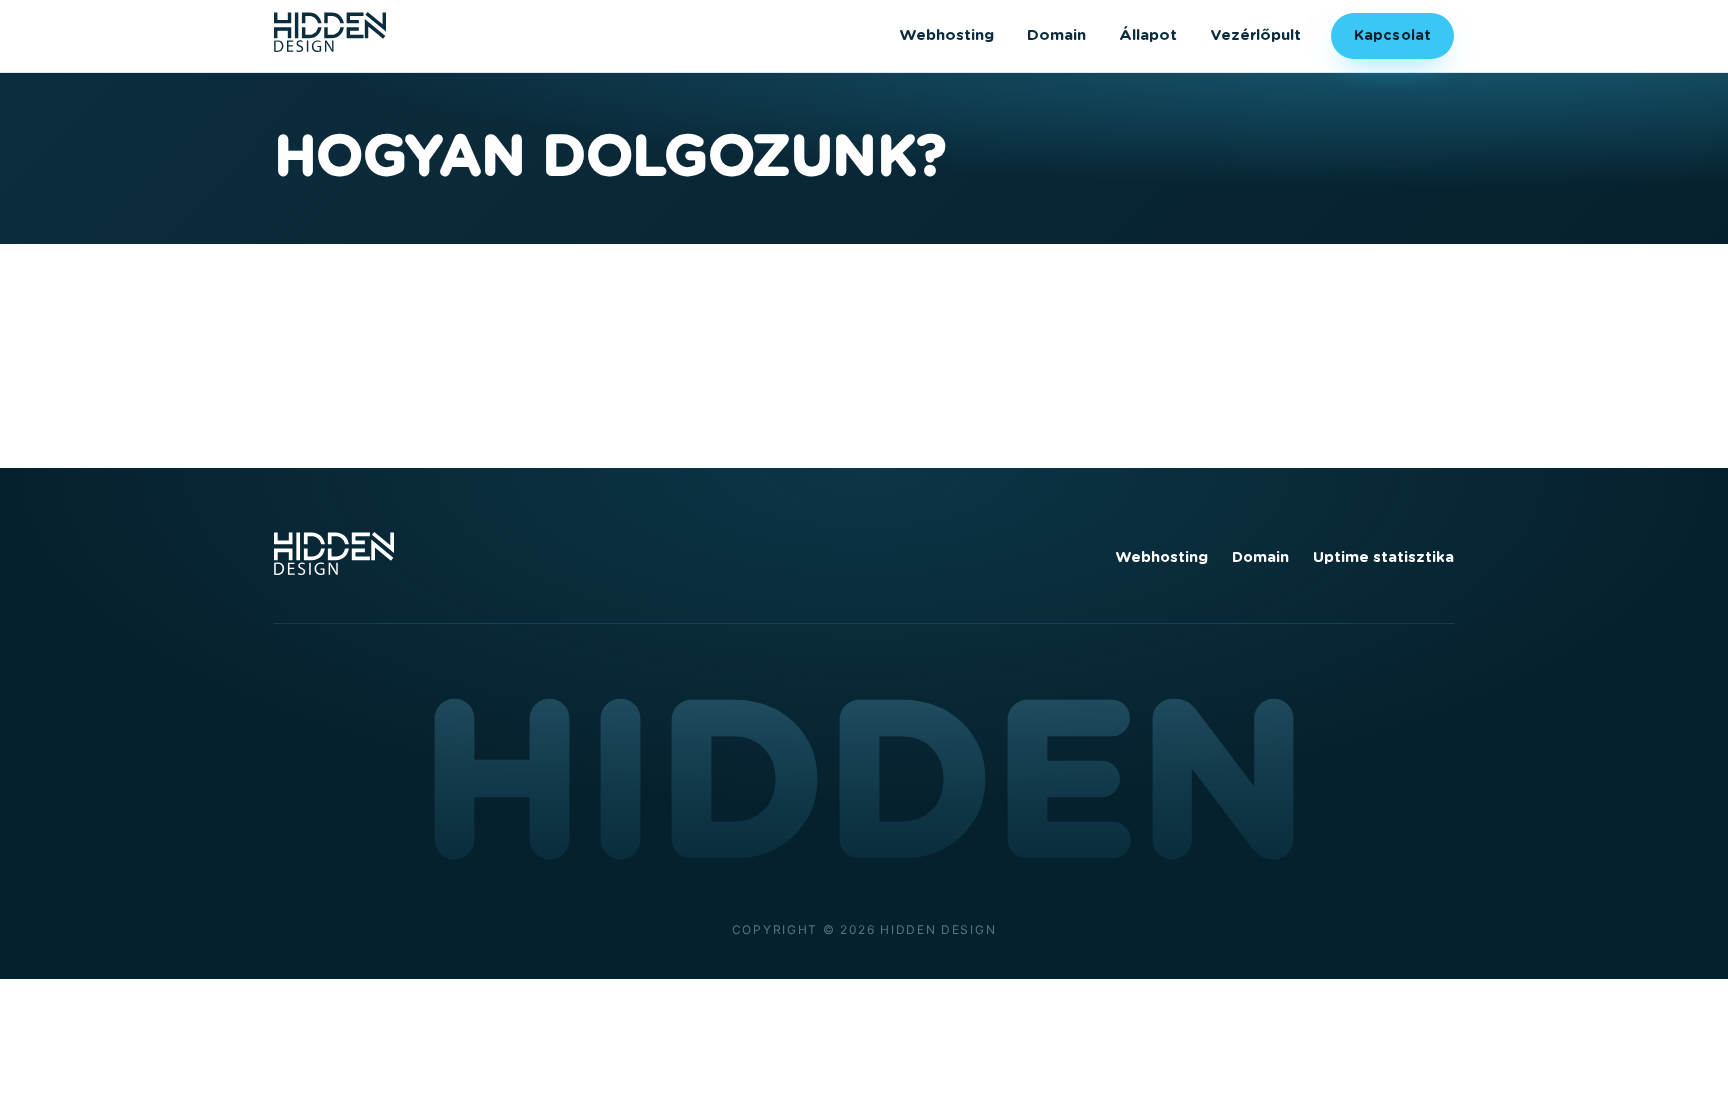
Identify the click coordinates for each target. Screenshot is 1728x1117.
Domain (1056, 35)
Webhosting (946, 35)
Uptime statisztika (1383, 557)
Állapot (1148, 35)
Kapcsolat (1392, 35)
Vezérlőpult (1255, 35)
